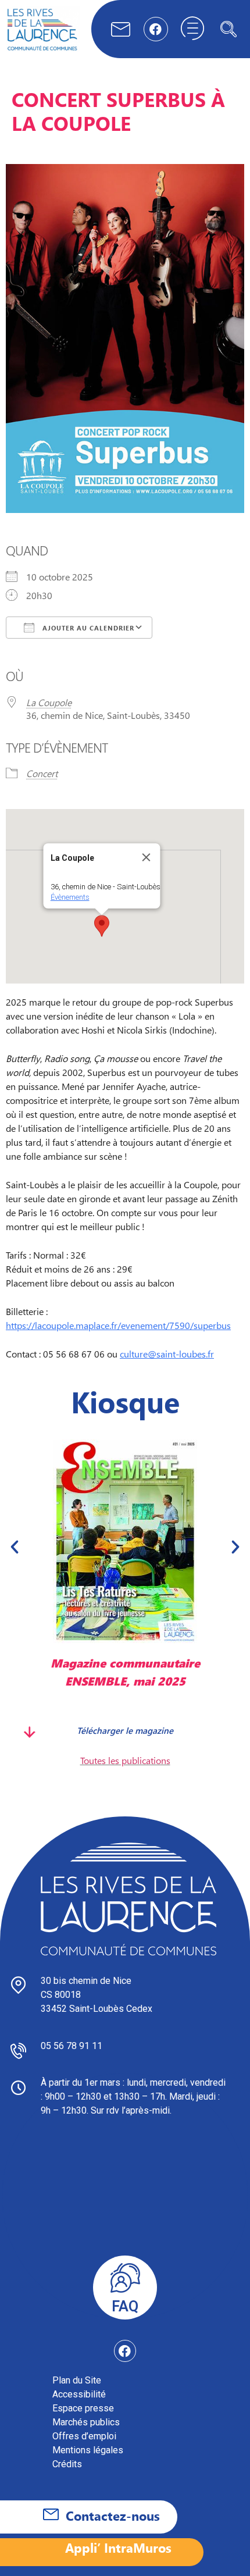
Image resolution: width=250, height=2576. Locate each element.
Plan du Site (77, 2380)
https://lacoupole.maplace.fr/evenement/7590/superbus (118, 1325)
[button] (228, 29)
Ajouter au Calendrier (87, 628)
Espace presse (83, 2408)
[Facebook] (156, 29)
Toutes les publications (125, 1760)
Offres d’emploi (84, 2436)
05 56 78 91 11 (72, 2046)
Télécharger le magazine (56, 1730)
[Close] (147, 857)
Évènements (70, 897)
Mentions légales (88, 2450)
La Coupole (49, 702)
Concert (42, 773)
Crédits (67, 2464)
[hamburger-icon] (192, 29)
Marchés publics (86, 2422)
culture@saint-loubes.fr (167, 1354)
